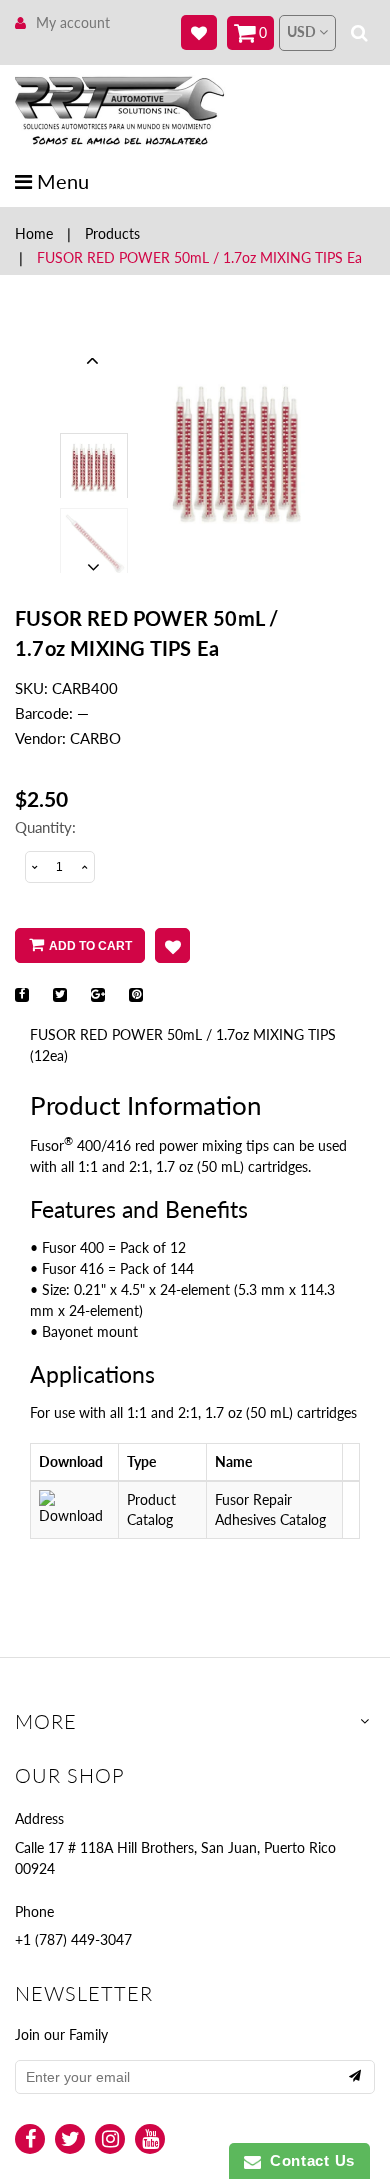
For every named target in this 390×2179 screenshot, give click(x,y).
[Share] (22, 995)
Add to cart (90, 946)
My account (73, 22)
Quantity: (45, 827)
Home (34, 233)
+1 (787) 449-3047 (73, 1939)
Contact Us (308, 2160)
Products (112, 233)
